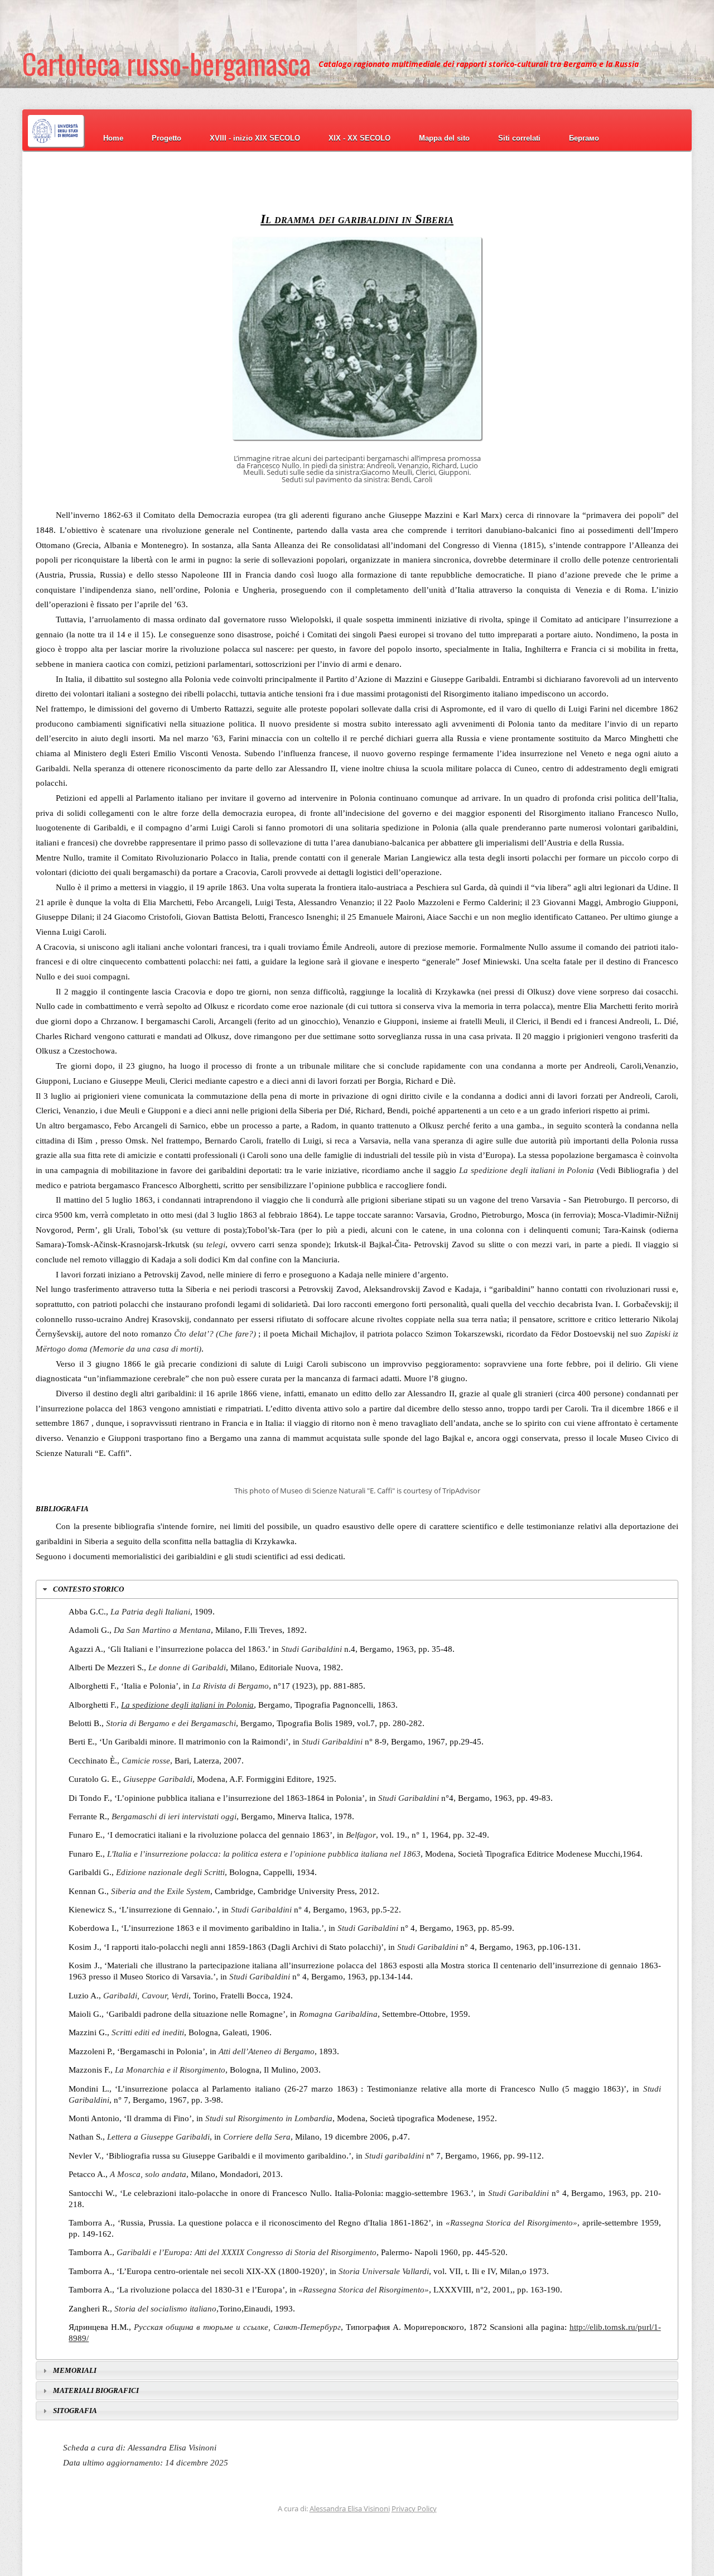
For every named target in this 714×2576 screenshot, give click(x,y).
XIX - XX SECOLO (360, 138)
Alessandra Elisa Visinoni (350, 2508)
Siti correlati (519, 138)
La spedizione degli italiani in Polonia (187, 1705)
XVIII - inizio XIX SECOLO (255, 138)
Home (113, 138)
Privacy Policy (414, 2508)
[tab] (357, 1589)
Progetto (167, 138)
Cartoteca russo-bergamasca (167, 64)
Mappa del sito (444, 138)
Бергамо (584, 138)
